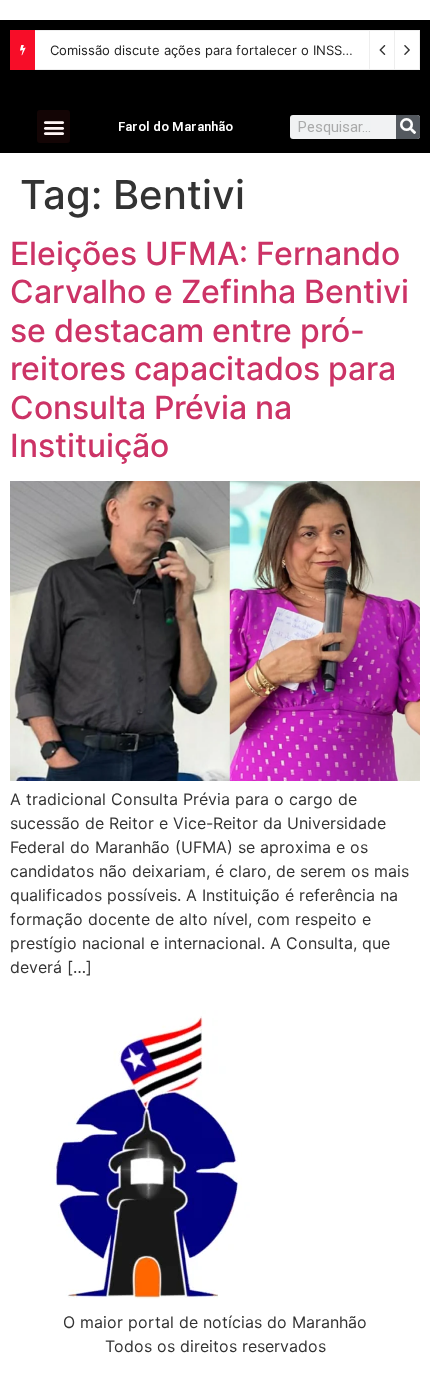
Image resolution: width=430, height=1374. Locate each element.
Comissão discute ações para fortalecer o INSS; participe (227, 50)
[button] (53, 126)
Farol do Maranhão (175, 126)
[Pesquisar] (408, 127)
